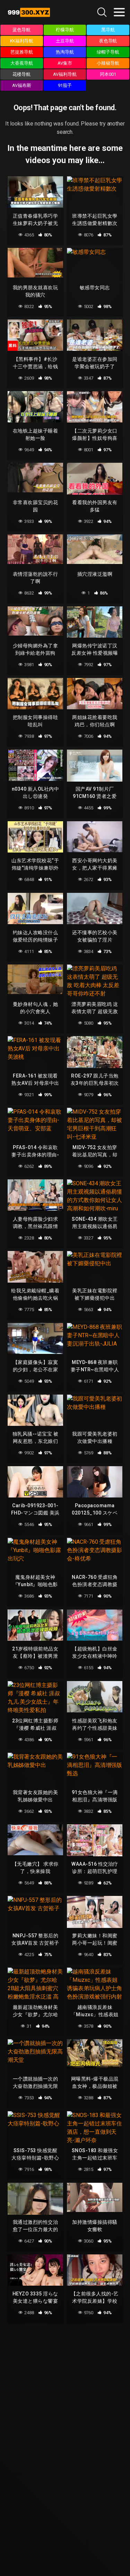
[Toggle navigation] (119, 12)
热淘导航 (65, 52)
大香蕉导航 (22, 63)
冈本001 (108, 74)
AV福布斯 (22, 85)
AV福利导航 (65, 74)
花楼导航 (21, 74)
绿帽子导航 (108, 52)
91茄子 (65, 85)
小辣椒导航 (108, 63)
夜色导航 (108, 41)
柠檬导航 (65, 30)
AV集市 (65, 63)
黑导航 (108, 30)
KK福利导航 (22, 41)
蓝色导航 (21, 30)
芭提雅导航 (22, 52)
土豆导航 (65, 41)
